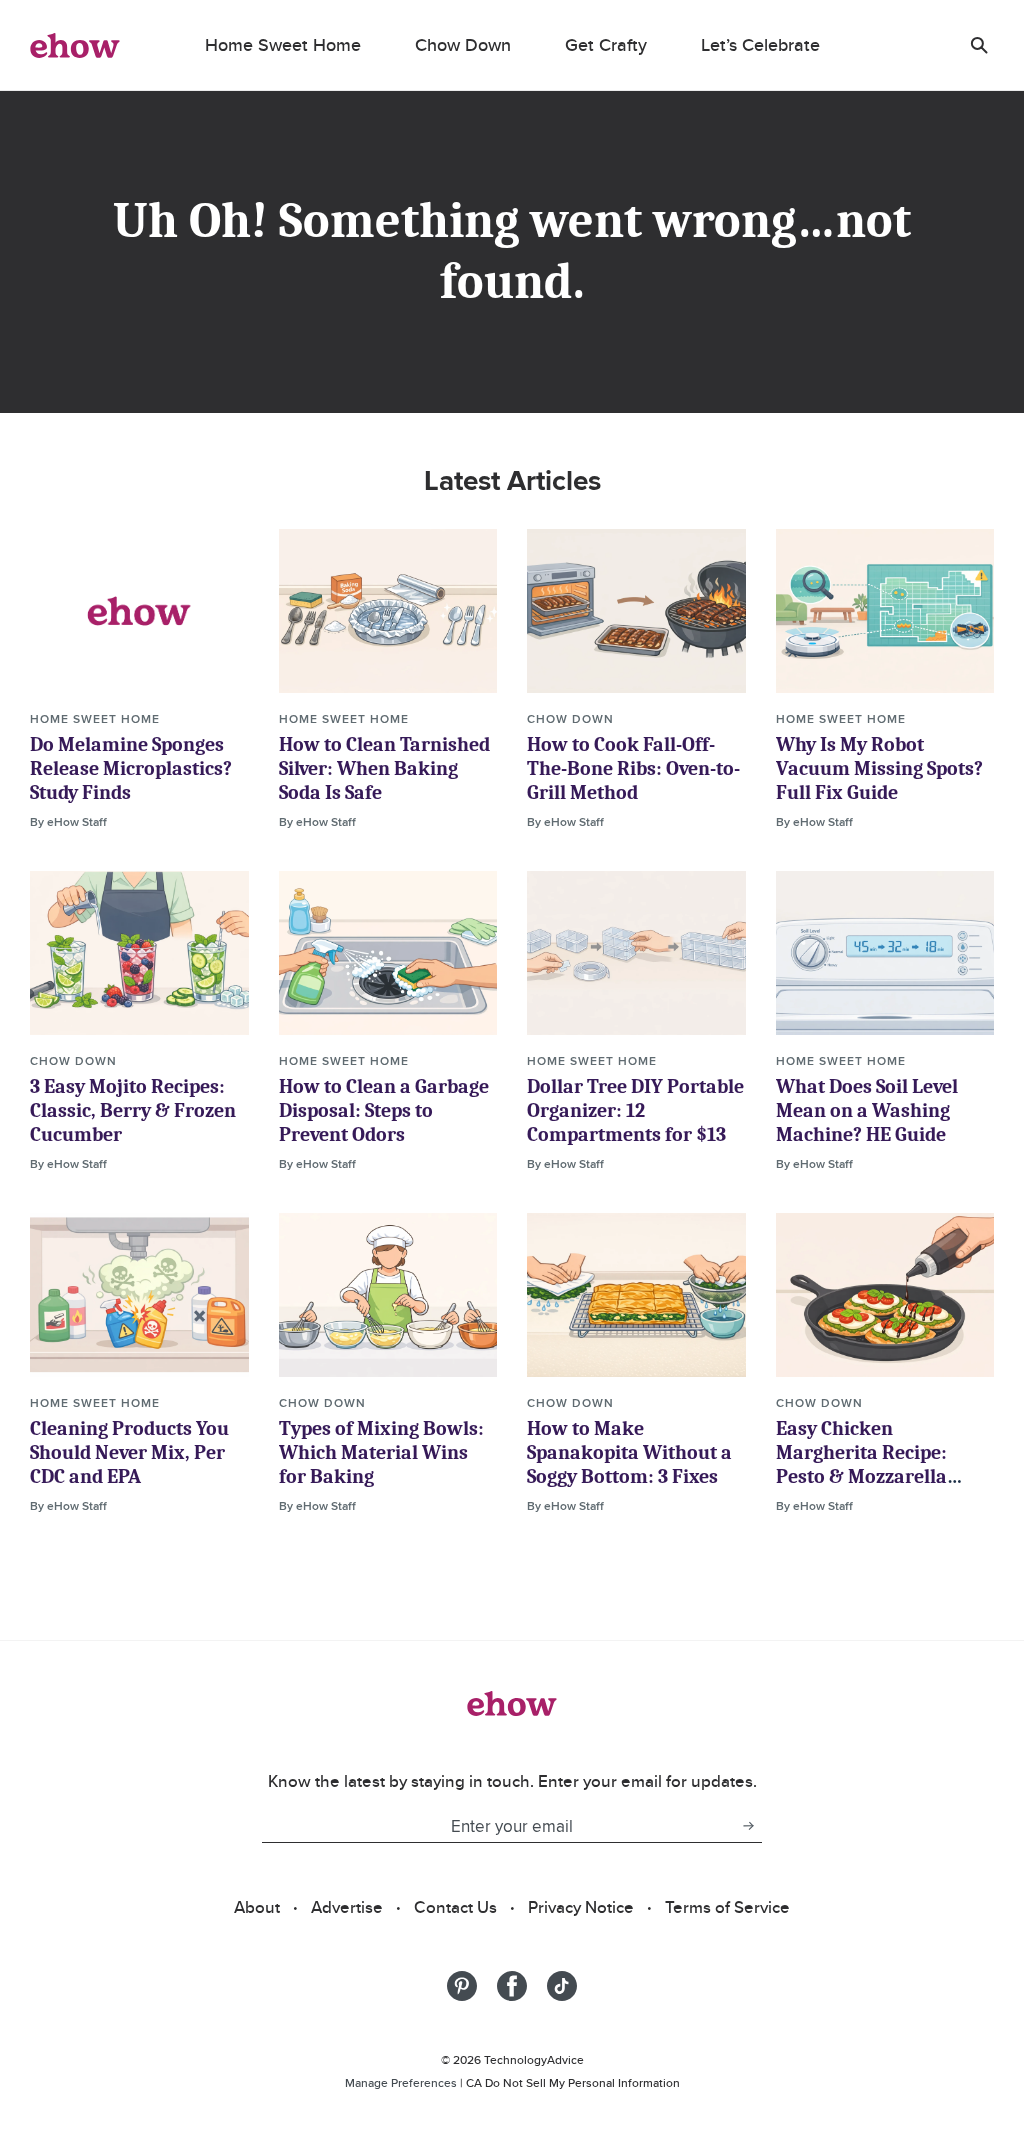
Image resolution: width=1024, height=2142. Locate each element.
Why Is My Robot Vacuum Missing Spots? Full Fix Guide (879, 768)
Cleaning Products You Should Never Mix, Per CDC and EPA (129, 1452)
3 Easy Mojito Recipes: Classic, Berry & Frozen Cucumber (133, 1110)
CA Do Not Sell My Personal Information (573, 2082)
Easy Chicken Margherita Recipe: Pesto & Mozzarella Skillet (861, 1464)
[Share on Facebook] (512, 1986)
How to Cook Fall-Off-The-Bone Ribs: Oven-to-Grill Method (633, 768)
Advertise (347, 1907)
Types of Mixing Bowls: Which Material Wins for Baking (381, 1452)
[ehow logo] (75, 45)
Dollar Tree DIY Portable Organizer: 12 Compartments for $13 (635, 1110)
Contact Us (455, 1907)
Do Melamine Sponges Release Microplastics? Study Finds (131, 768)
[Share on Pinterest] (462, 1986)
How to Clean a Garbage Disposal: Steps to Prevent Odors (384, 1110)
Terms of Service (727, 1907)
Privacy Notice (581, 1907)
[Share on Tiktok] (562, 1986)
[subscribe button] (748, 1826)
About (257, 1907)
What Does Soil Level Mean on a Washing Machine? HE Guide (867, 1110)
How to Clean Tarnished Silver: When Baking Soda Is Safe (384, 768)
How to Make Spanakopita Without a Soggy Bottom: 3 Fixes (629, 1452)
